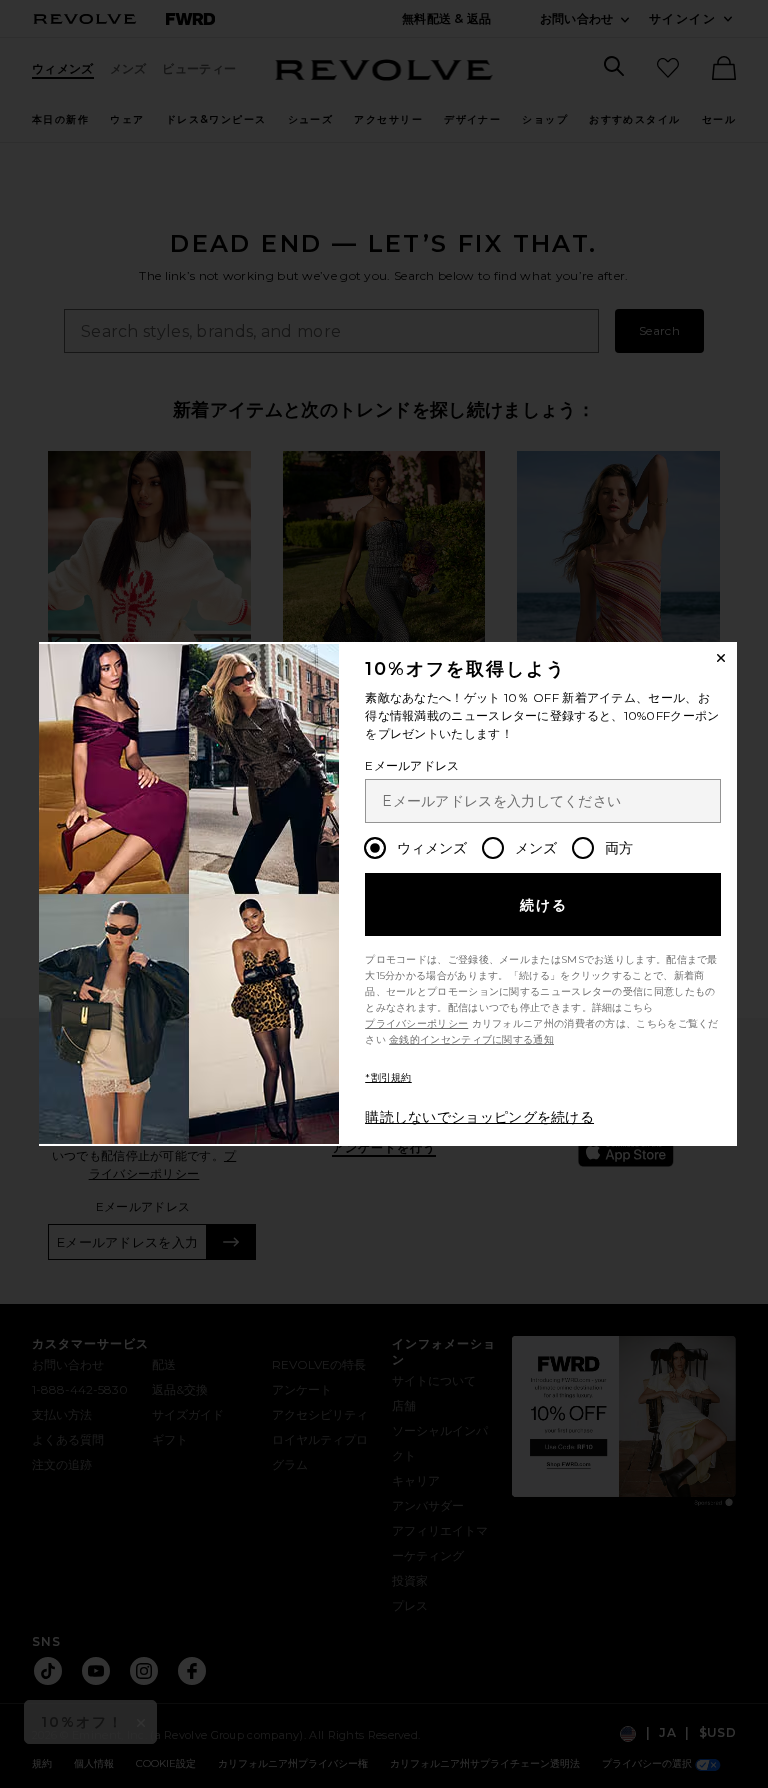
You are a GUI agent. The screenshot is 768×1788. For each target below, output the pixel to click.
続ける (544, 905)
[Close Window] (721, 658)
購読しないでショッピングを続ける (479, 1117)
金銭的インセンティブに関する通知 (471, 1039)
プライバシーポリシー (416, 1023)
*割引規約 (388, 1077)
